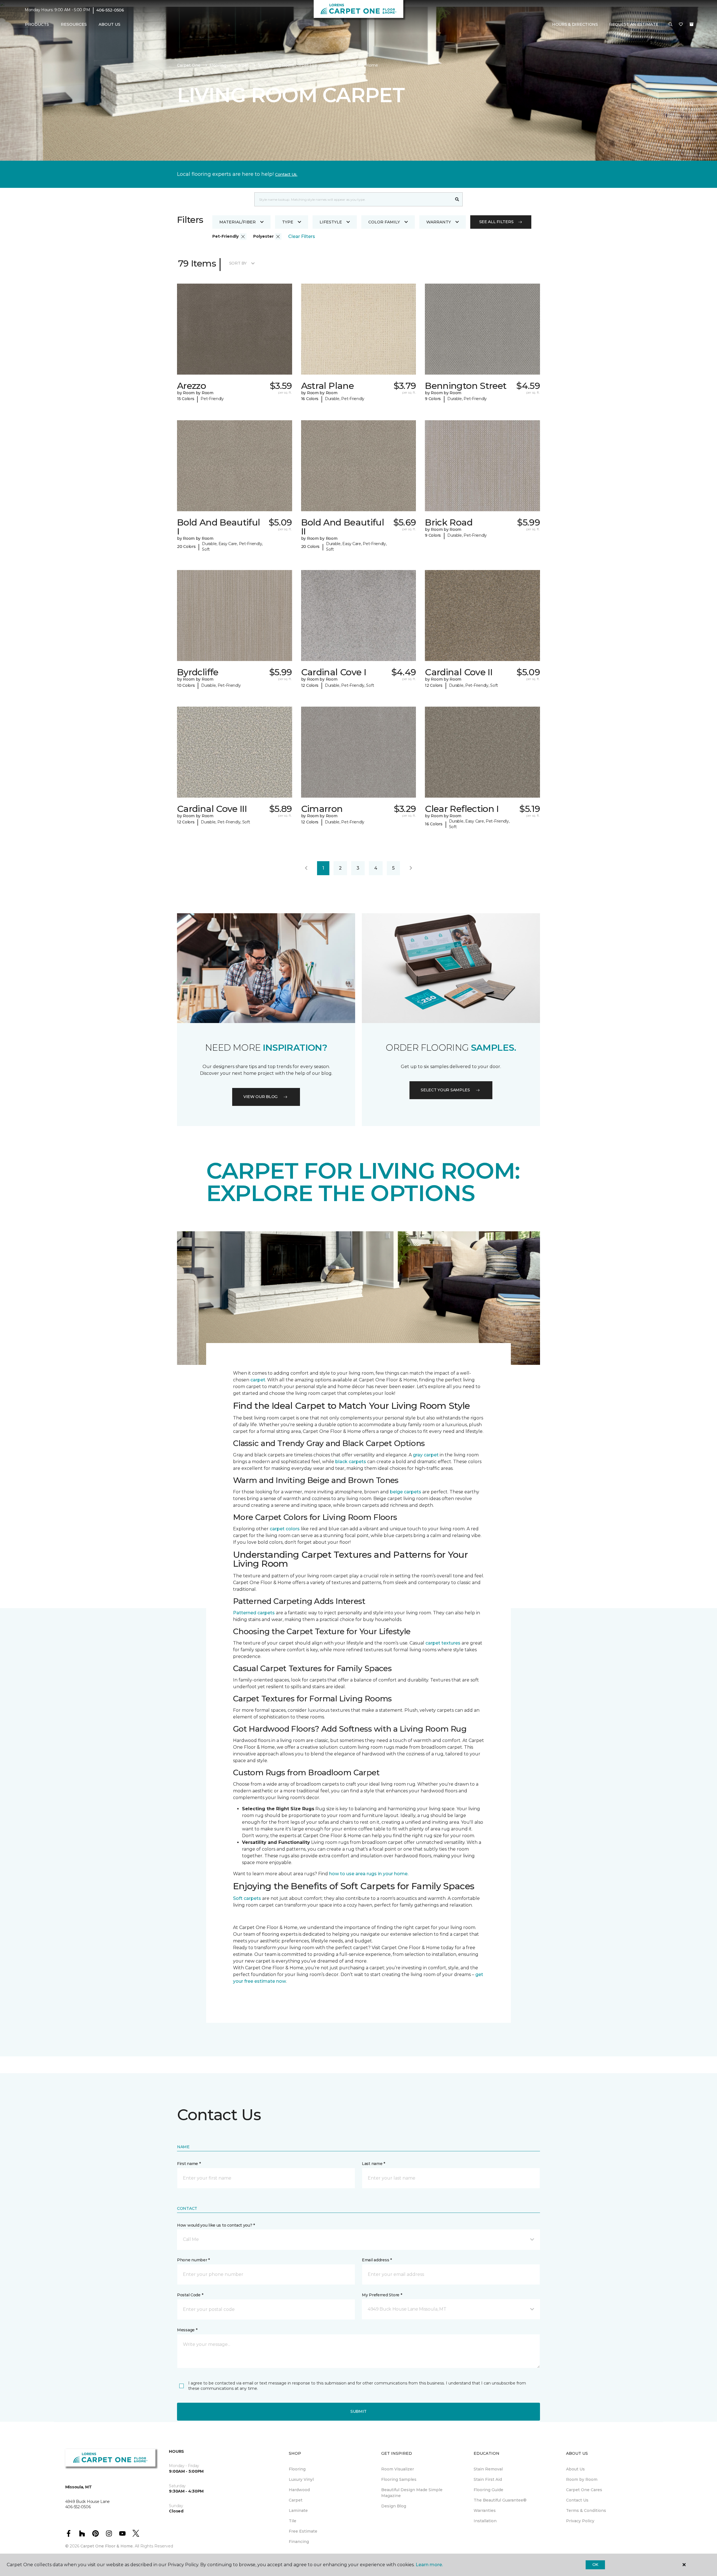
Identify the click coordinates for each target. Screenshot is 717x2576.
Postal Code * (190, 2295)
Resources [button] (74, 24)
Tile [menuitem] (293, 2521)
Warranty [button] (439, 222)
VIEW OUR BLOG (260, 1097)
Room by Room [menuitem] (582, 2479)
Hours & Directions (575, 24)
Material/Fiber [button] (238, 222)
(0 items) (692, 24)
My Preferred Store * (382, 2295)
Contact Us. (286, 174)
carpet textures (443, 1643)
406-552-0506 (110, 10)
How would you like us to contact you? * (216, 2225)
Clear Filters (302, 236)
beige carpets (406, 1492)
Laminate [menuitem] (298, 2510)
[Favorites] (681, 25)
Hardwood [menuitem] (299, 2490)
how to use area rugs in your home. (369, 1874)
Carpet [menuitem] (296, 2500)
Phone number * (193, 2260)
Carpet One (189, 65)
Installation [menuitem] (485, 2521)
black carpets (351, 1462)
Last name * (373, 2164)
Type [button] (288, 222)
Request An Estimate (634, 24)
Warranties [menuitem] (485, 2510)
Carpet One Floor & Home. (107, 2546)
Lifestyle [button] (331, 222)
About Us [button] (110, 24)
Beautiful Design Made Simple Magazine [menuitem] (412, 2493)
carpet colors (285, 1529)
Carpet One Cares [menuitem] (584, 2490)
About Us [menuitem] (575, 2469)
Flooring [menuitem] (297, 2469)
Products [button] (37, 24)
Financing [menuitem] (299, 2542)
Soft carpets (247, 1898)
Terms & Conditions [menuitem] (586, 2510)
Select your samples (445, 1090)
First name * (189, 2164)
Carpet (242, 65)
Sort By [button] (238, 263)
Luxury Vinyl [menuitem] (301, 2479)
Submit (358, 2411)
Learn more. (429, 2565)
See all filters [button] (496, 222)
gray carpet (426, 1455)
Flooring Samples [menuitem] (399, 2479)
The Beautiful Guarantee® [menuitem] (500, 2500)
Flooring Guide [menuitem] (488, 2490)
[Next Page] (411, 868)
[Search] (457, 199)
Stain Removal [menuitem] (488, 2469)
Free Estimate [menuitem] (303, 2531)
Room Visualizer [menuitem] (398, 2469)
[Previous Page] (306, 868)
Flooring (218, 65)
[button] (671, 25)
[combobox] (353, 199)
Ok (595, 2565)
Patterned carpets (254, 1613)
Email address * (377, 2260)
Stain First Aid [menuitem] (488, 2479)
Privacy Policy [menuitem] (580, 2521)
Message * (187, 2330)
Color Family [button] (384, 222)
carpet (258, 1380)
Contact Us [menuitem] (577, 2500)
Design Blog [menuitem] (394, 2506)
